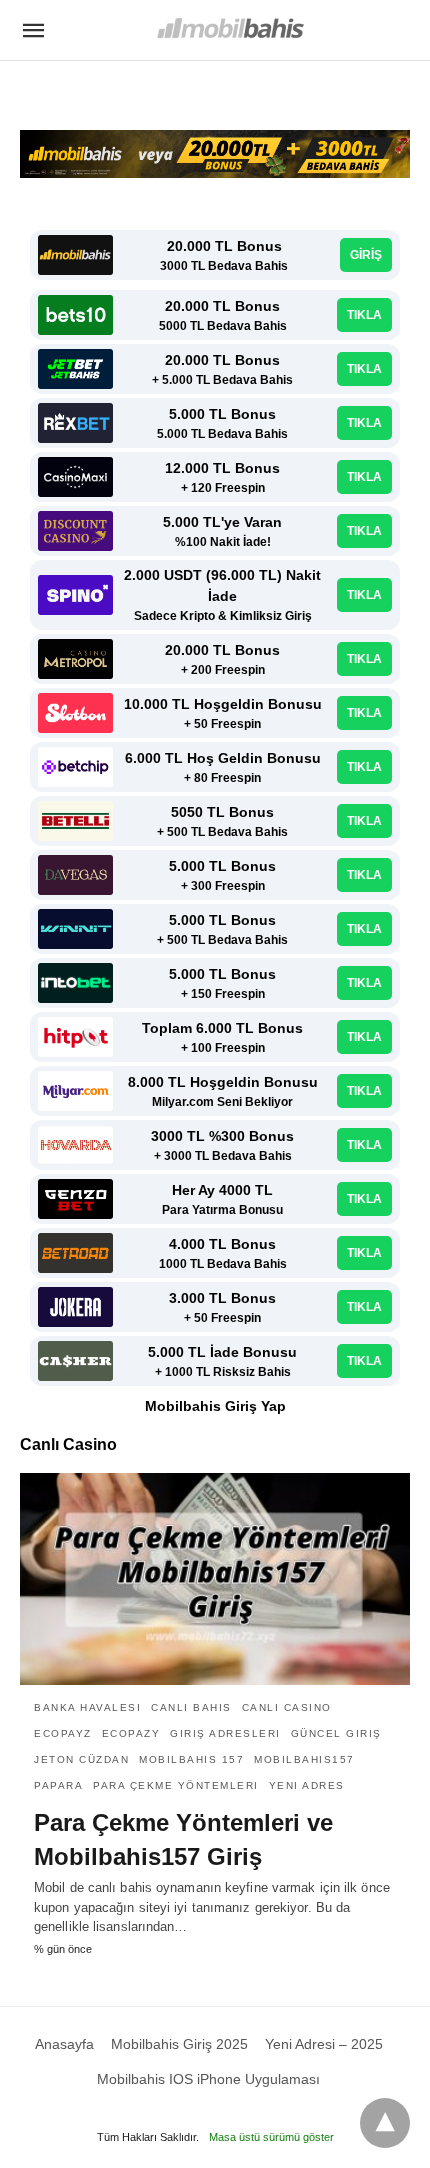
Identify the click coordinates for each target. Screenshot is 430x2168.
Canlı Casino (287, 1707)
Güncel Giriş (336, 1733)
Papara (58, 1785)
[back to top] (385, 2123)
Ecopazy (131, 1733)
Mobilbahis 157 (191, 1759)
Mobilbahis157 (304, 1759)
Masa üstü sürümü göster (271, 2137)
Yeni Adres (307, 1785)
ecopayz (63, 1733)
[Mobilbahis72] (229, 29)
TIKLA (364, 315)
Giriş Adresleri (225, 1733)
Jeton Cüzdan (81, 1759)
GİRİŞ (366, 255)
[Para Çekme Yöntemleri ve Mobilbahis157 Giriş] (215, 1579)
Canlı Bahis (191, 1707)
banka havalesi (87, 1707)
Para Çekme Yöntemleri (176, 1785)
